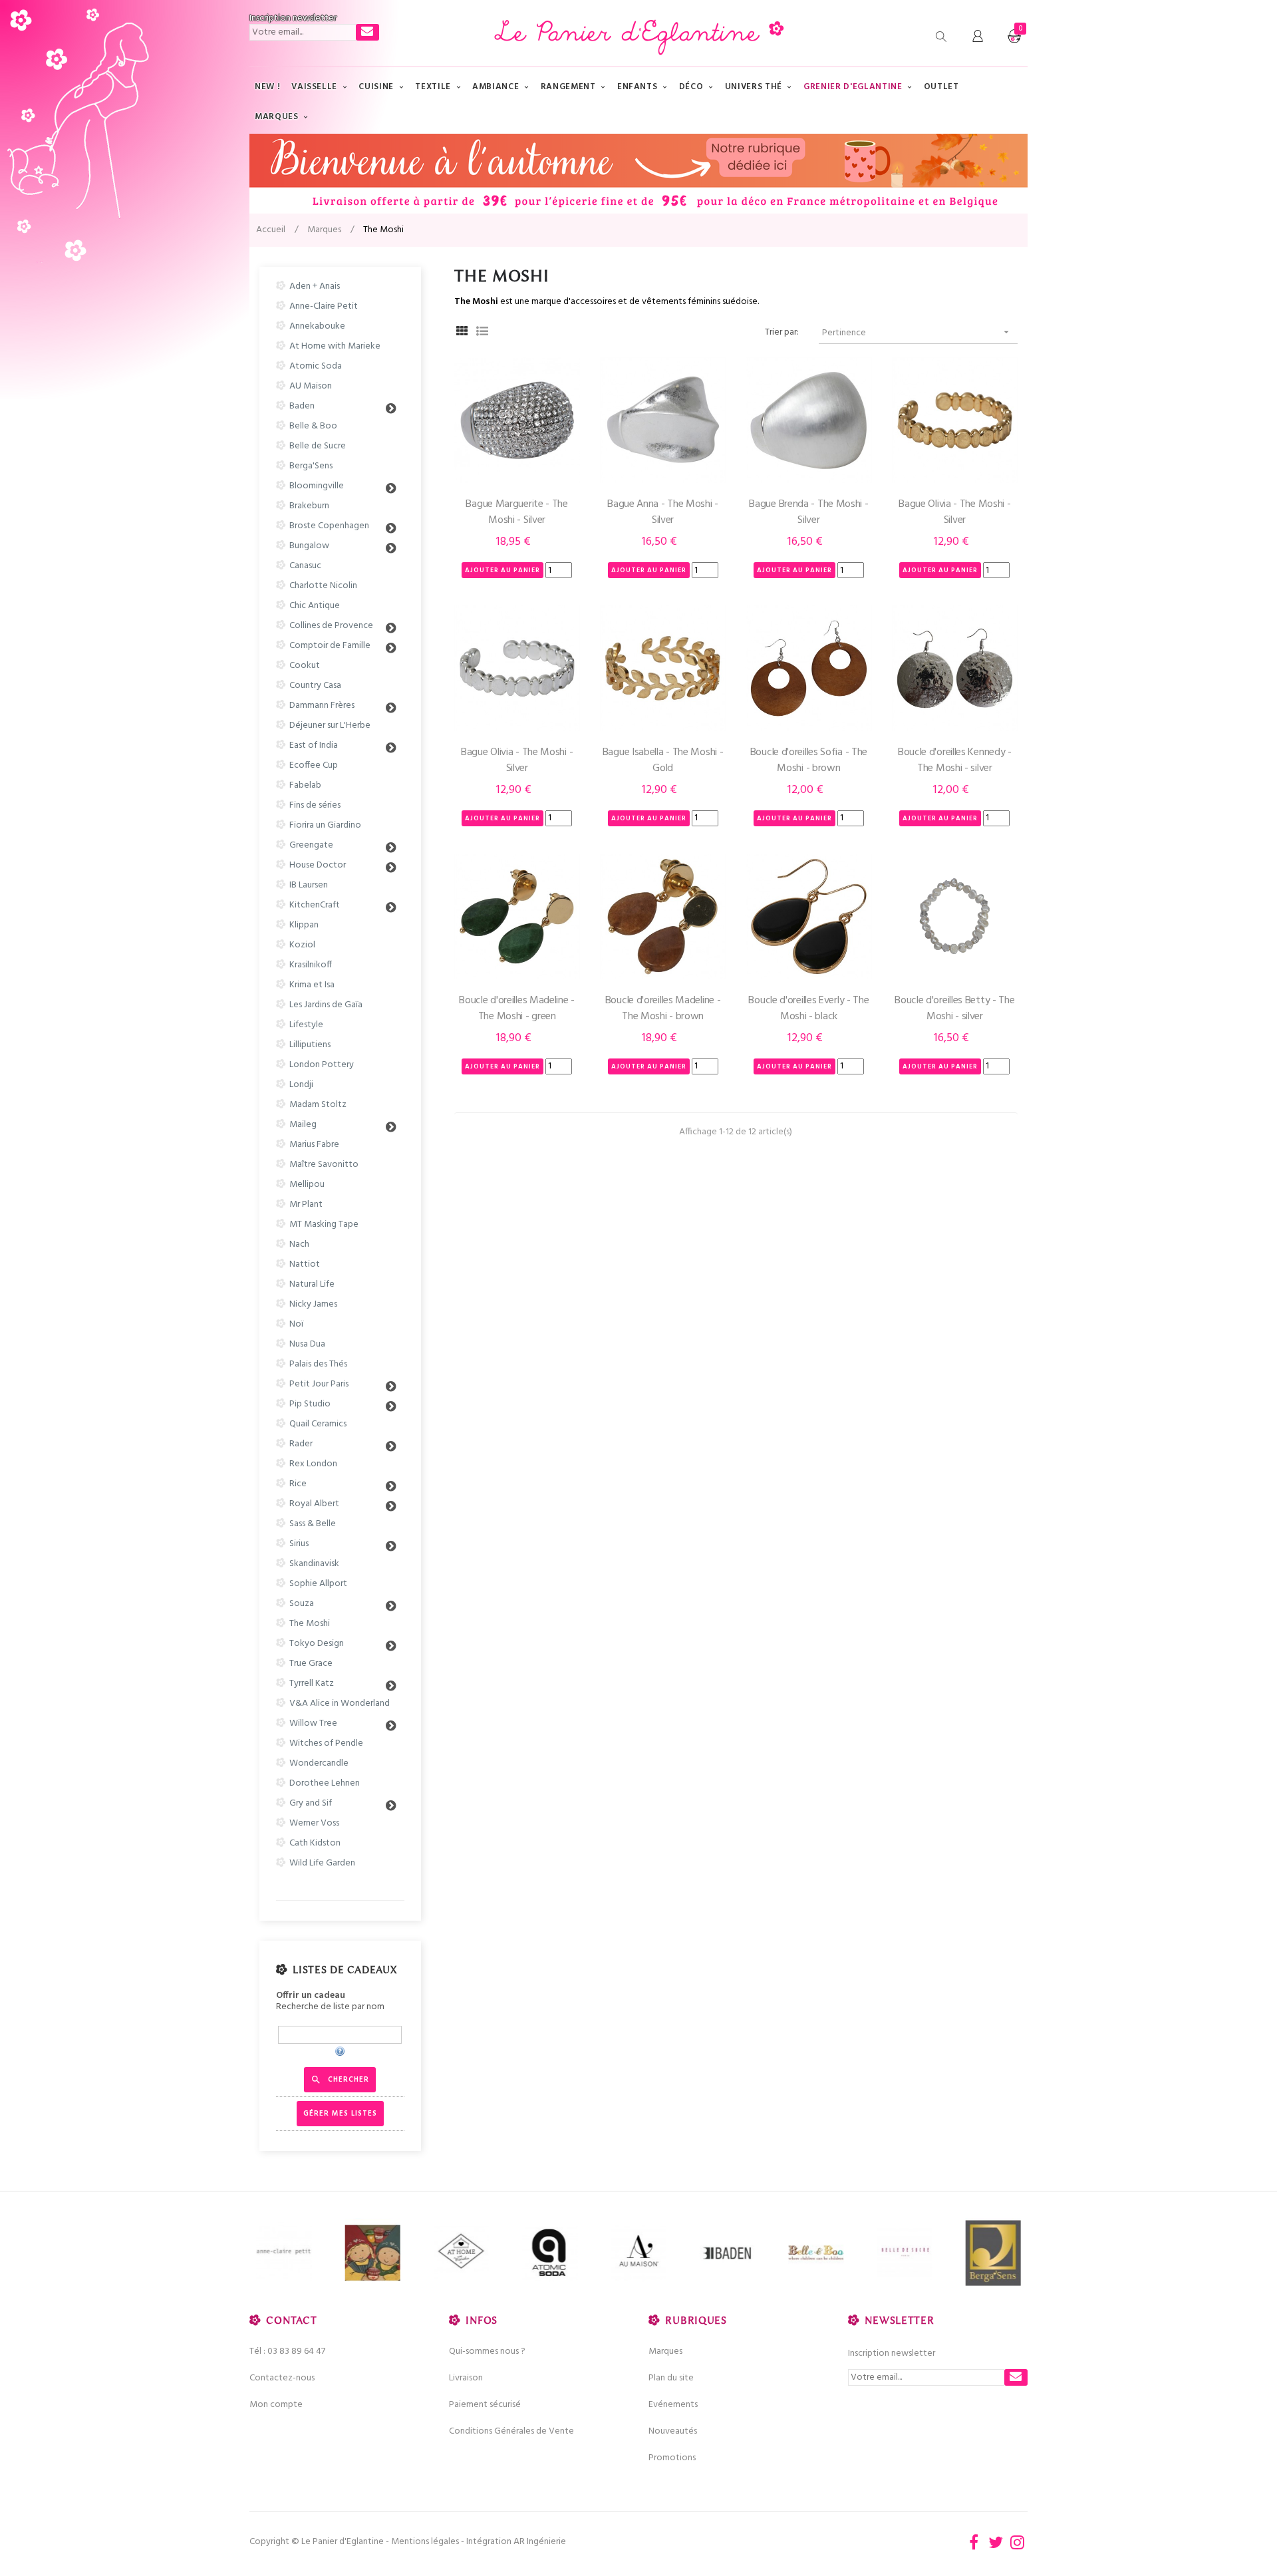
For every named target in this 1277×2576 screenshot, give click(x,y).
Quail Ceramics (318, 1424)
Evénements (673, 2405)
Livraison (466, 2378)
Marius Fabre (314, 1145)
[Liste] (483, 333)
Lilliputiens (310, 1045)
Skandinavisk (314, 1564)
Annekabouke (317, 326)
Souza (302, 1604)
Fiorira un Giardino (325, 825)
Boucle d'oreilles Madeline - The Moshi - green (517, 1009)
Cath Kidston (315, 1843)
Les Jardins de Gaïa (326, 1005)
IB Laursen (309, 885)
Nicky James (313, 1304)
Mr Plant (306, 1205)
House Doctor (318, 865)
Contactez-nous (282, 2378)
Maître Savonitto (324, 1165)
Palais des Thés (318, 1364)
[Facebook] (974, 2542)
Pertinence (917, 333)
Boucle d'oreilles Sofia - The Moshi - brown (809, 760)
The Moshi (310, 1624)
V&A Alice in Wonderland (340, 1703)
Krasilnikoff (311, 965)
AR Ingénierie (540, 2542)
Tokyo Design (317, 1644)
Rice (298, 1484)
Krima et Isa (312, 985)
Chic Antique (315, 606)
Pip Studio (310, 1404)
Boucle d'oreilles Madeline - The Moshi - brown (663, 1009)
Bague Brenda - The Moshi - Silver (808, 512)
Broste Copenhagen (329, 526)
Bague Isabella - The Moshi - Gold (663, 760)
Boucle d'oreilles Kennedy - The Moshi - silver (955, 760)
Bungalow (309, 546)
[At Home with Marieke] (461, 2253)
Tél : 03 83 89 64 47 (287, 2351)
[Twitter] (996, 2542)
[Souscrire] (367, 32)
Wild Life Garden (322, 1863)
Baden (302, 406)
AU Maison (311, 386)
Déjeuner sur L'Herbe (330, 725)
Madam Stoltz (318, 1105)
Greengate (311, 845)
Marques (665, 2351)
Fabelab (305, 785)
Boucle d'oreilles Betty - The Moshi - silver (954, 1009)
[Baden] (727, 2253)
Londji (301, 1085)
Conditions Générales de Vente (511, 2431)
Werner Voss (314, 1823)
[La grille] (463, 333)
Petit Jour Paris (319, 1384)
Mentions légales (425, 2542)
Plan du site (671, 2378)
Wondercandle (319, 1763)
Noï (296, 1324)
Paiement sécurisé (485, 2405)
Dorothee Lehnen (325, 1783)
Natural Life (312, 1284)
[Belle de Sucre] (904, 2253)
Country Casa (315, 686)
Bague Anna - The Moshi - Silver (663, 512)
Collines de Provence (331, 626)
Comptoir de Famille (330, 646)
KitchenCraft (315, 905)
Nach (299, 1244)
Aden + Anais (315, 286)
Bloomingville (317, 486)
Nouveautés (673, 2431)
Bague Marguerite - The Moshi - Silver (516, 512)
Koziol (302, 945)
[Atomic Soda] (550, 2253)
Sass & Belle (313, 1524)
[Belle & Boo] (816, 2253)
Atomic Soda (316, 366)
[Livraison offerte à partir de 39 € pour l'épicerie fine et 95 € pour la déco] (638, 174)
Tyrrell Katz (312, 1684)
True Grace (311, 1664)
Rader (301, 1444)
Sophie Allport (318, 1584)
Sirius (299, 1544)
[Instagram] (1018, 2542)
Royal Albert (314, 1504)
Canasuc (305, 566)
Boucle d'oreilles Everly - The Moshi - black (808, 1009)
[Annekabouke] (372, 2253)
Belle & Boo (313, 426)
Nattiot (305, 1264)
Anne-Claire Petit (324, 306)
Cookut (305, 666)
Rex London (313, 1464)
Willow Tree (313, 1723)
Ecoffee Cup (314, 765)
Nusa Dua (307, 1344)
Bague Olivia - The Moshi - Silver (954, 512)
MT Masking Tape (324, 1224)
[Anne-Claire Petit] (284, 2253)
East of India (314, 745)
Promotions (672, 2458)
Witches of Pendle (326, 1743)
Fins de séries (315, 805)
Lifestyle (306, 1025)
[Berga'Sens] (993, 2253)
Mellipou (307, 1185)
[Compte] (978, 37)
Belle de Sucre (318, 446)
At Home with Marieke (335, 346)
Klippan (304, 925)
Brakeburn (309, 506)
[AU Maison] (638, 2253)
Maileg (303, 1125)
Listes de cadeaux (345, 1970)
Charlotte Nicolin (323, 586)
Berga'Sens (311, 466)
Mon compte (276, 2405)
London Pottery (322, 1065)
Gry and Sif (311, 1803)
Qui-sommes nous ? (487, 2351)
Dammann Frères (322, 706)
